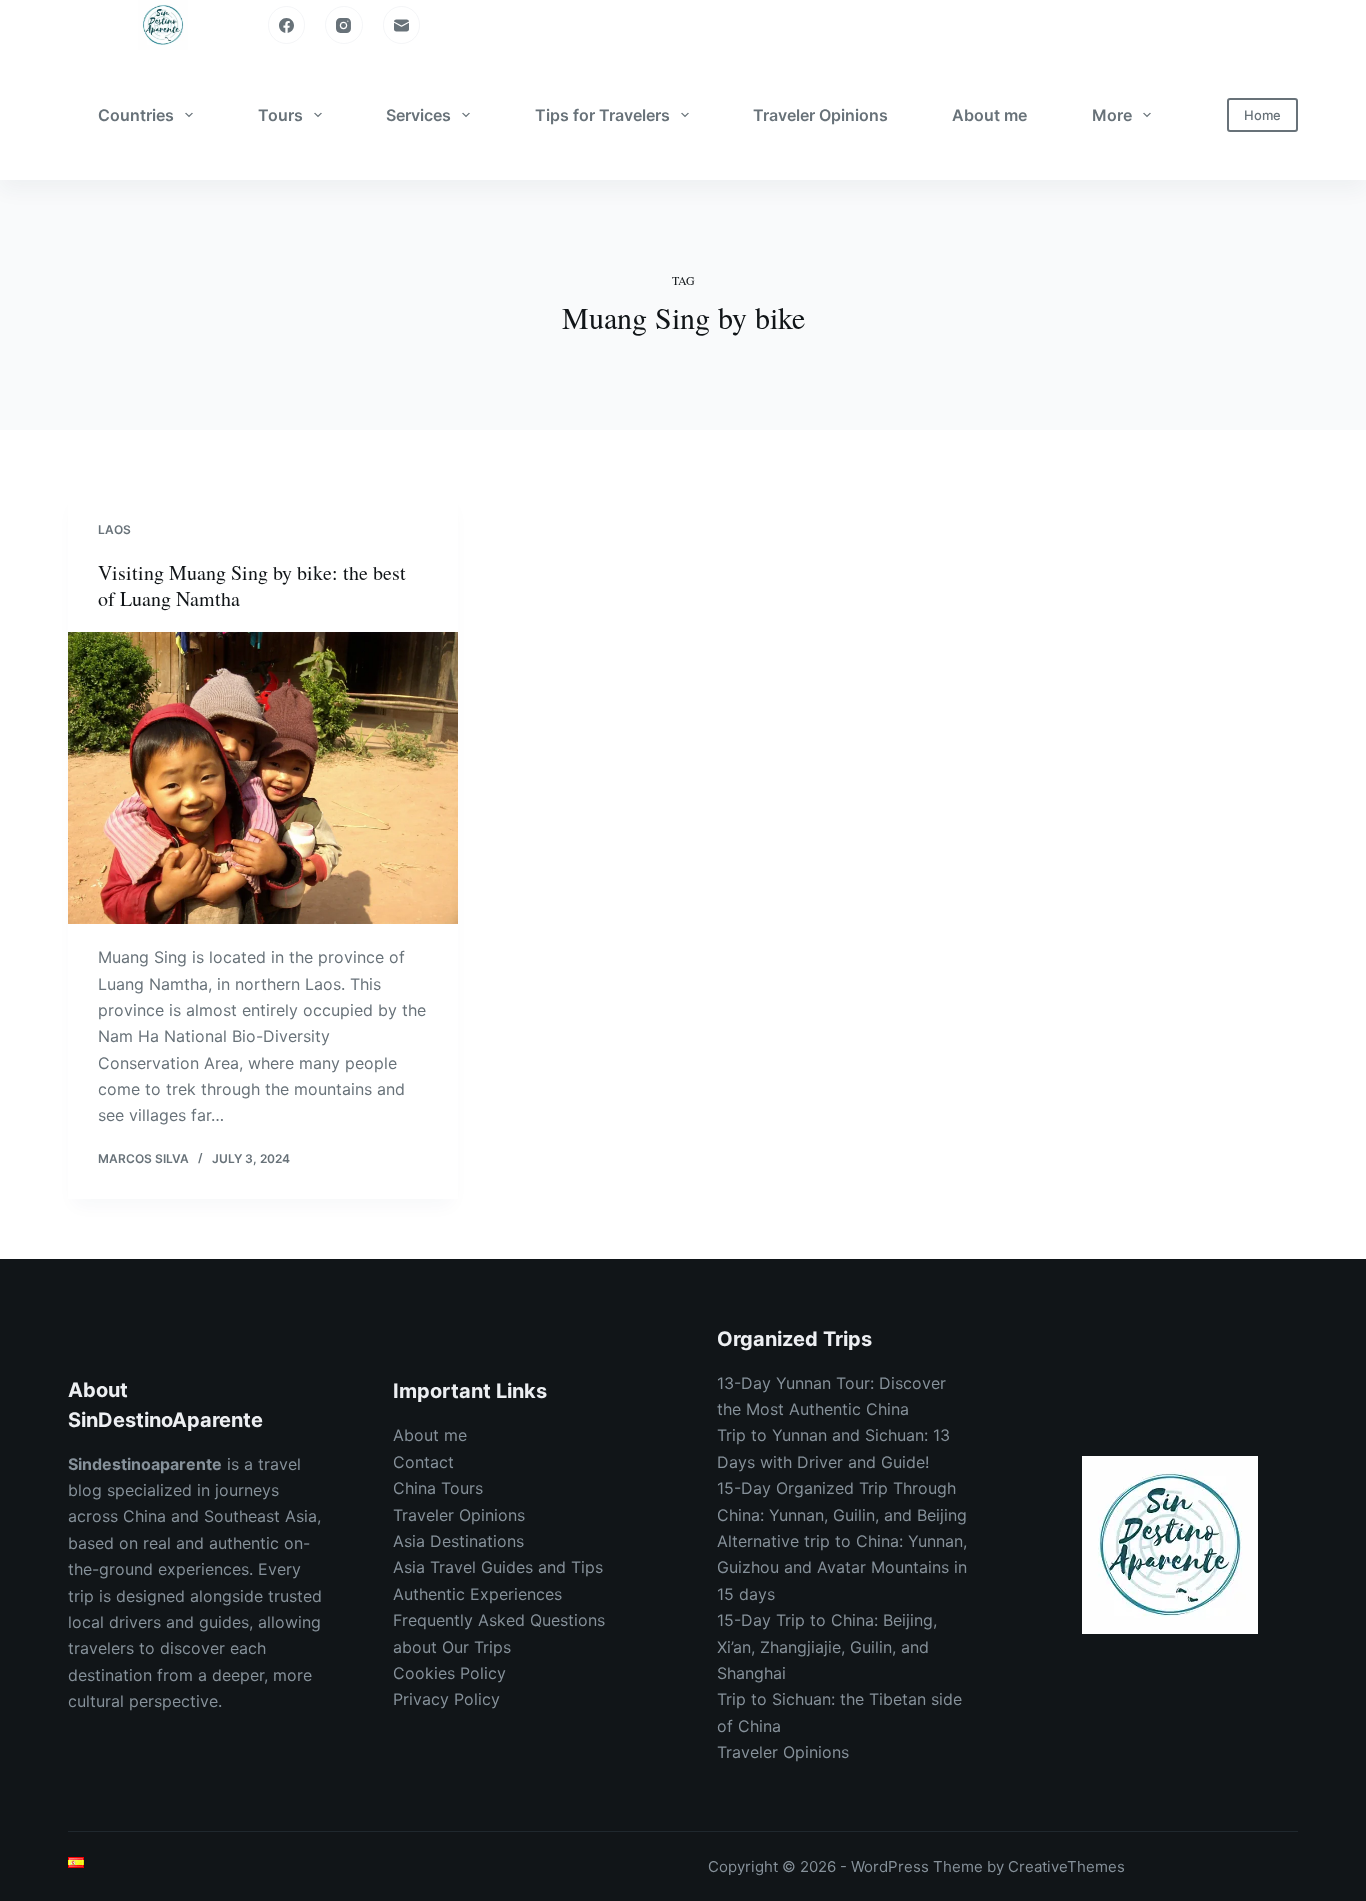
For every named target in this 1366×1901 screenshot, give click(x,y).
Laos (114, 529)
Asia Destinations (458, 1541)
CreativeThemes (1066, 1866)
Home (1262, 115)
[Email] (402, 25)
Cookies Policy (449, 1673)
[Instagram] (344, 25)
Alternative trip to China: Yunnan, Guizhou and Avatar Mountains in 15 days (842, 1567)
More (1112, 115)
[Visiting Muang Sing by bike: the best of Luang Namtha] (263, 778)
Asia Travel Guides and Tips (498, 1567)
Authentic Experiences (477, 1594)
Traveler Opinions (820, 115)
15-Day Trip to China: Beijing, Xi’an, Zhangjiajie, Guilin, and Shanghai (827, 1646)
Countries (136, 115)
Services (418, 115)
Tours (280, 115)
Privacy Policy (446, 1699)
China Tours (438, 1488)
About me (989, 115)
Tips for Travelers (602, 115)
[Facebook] (287, 25)
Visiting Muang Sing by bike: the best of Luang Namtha (252, 585)
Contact (423, 1462)
